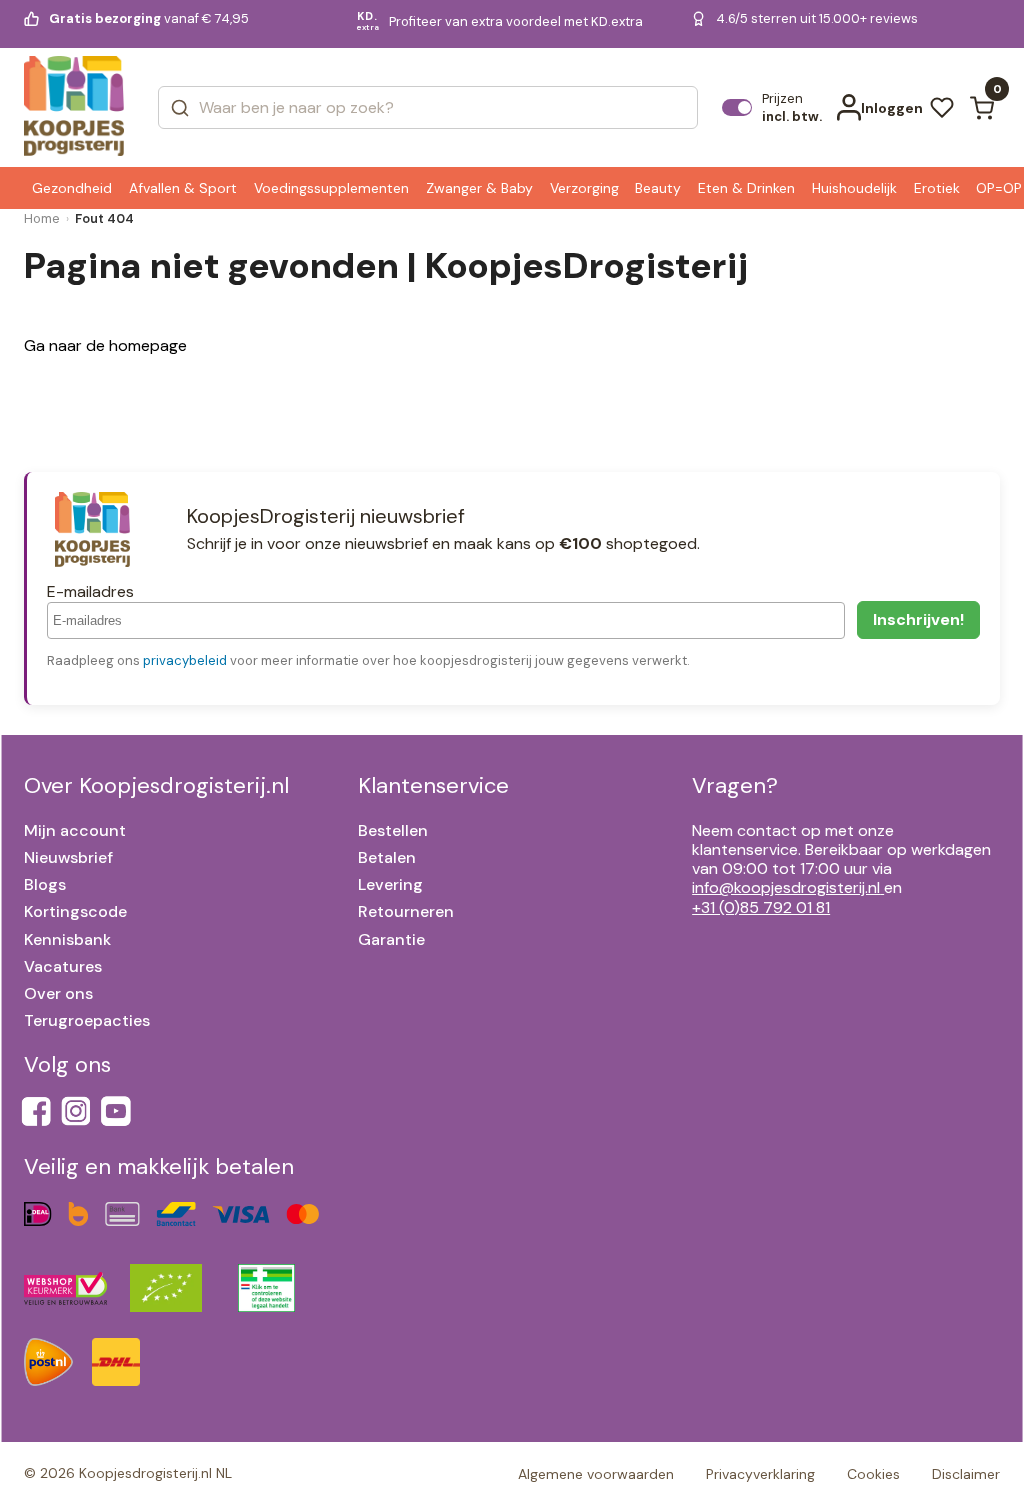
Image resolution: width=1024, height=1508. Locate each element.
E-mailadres (90, 591)
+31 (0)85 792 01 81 (761, 907)
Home (42, 218)
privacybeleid (185, 660)
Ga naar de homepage (105, 345)
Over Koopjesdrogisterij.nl (156, 785)
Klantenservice (433, 785)
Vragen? (735, 785)
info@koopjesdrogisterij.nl (786, 887)
